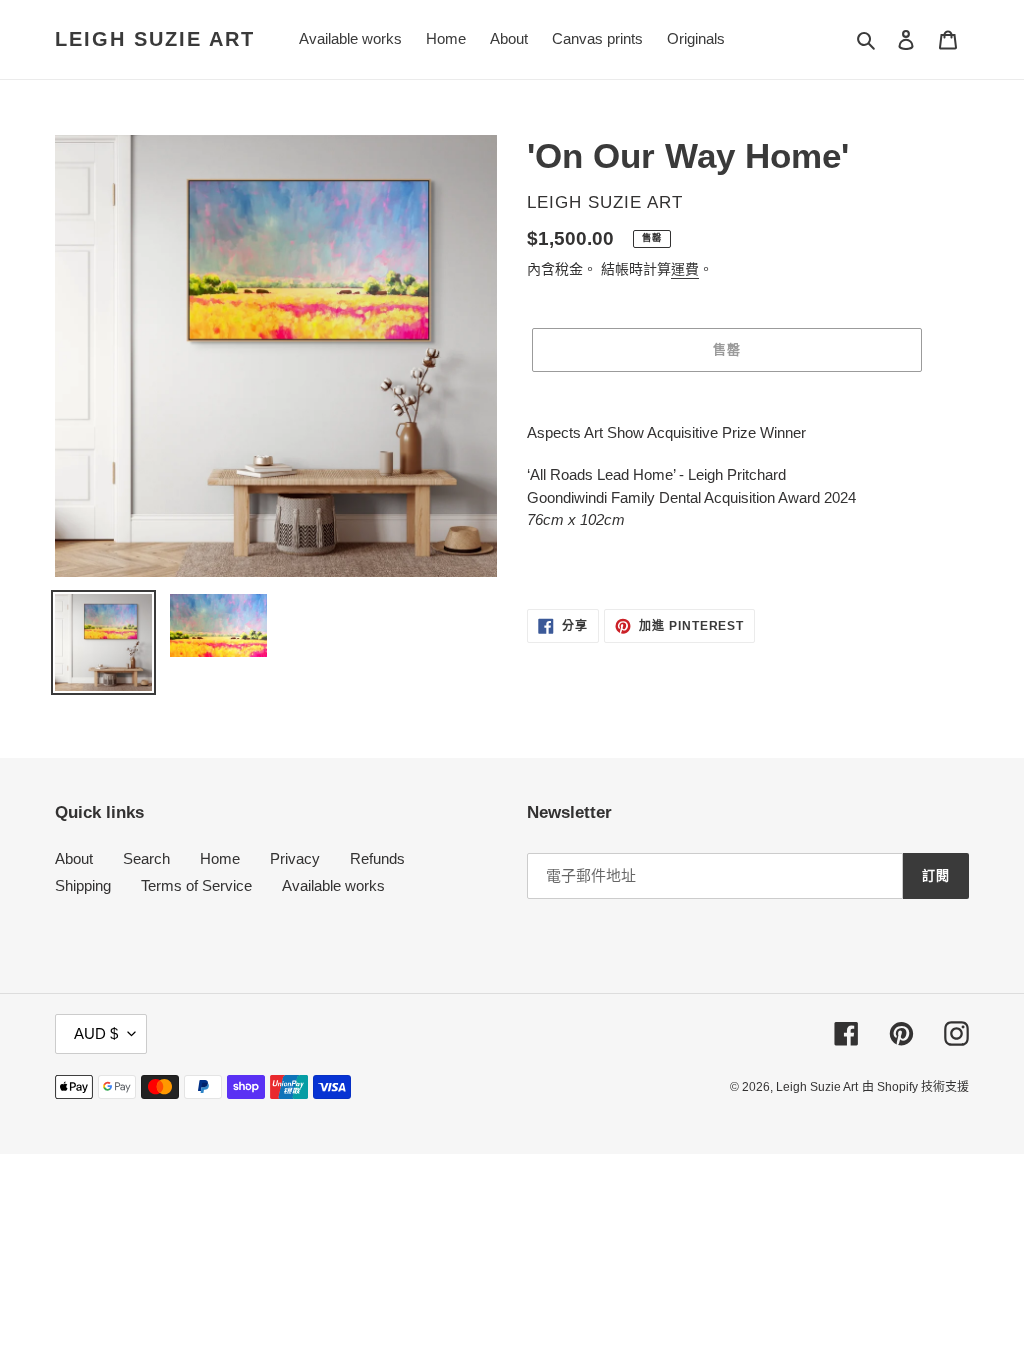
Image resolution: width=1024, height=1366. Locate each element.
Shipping (83, 885)
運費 (685, 269)
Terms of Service (196, 885)
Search (146, 858)
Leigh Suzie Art (155, 39)
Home (220, 858)
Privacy (295, 858)
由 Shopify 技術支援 (915, 1087)
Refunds (377, 858)
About (74, 858)
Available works (333, 885)
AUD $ (96, 1033)
